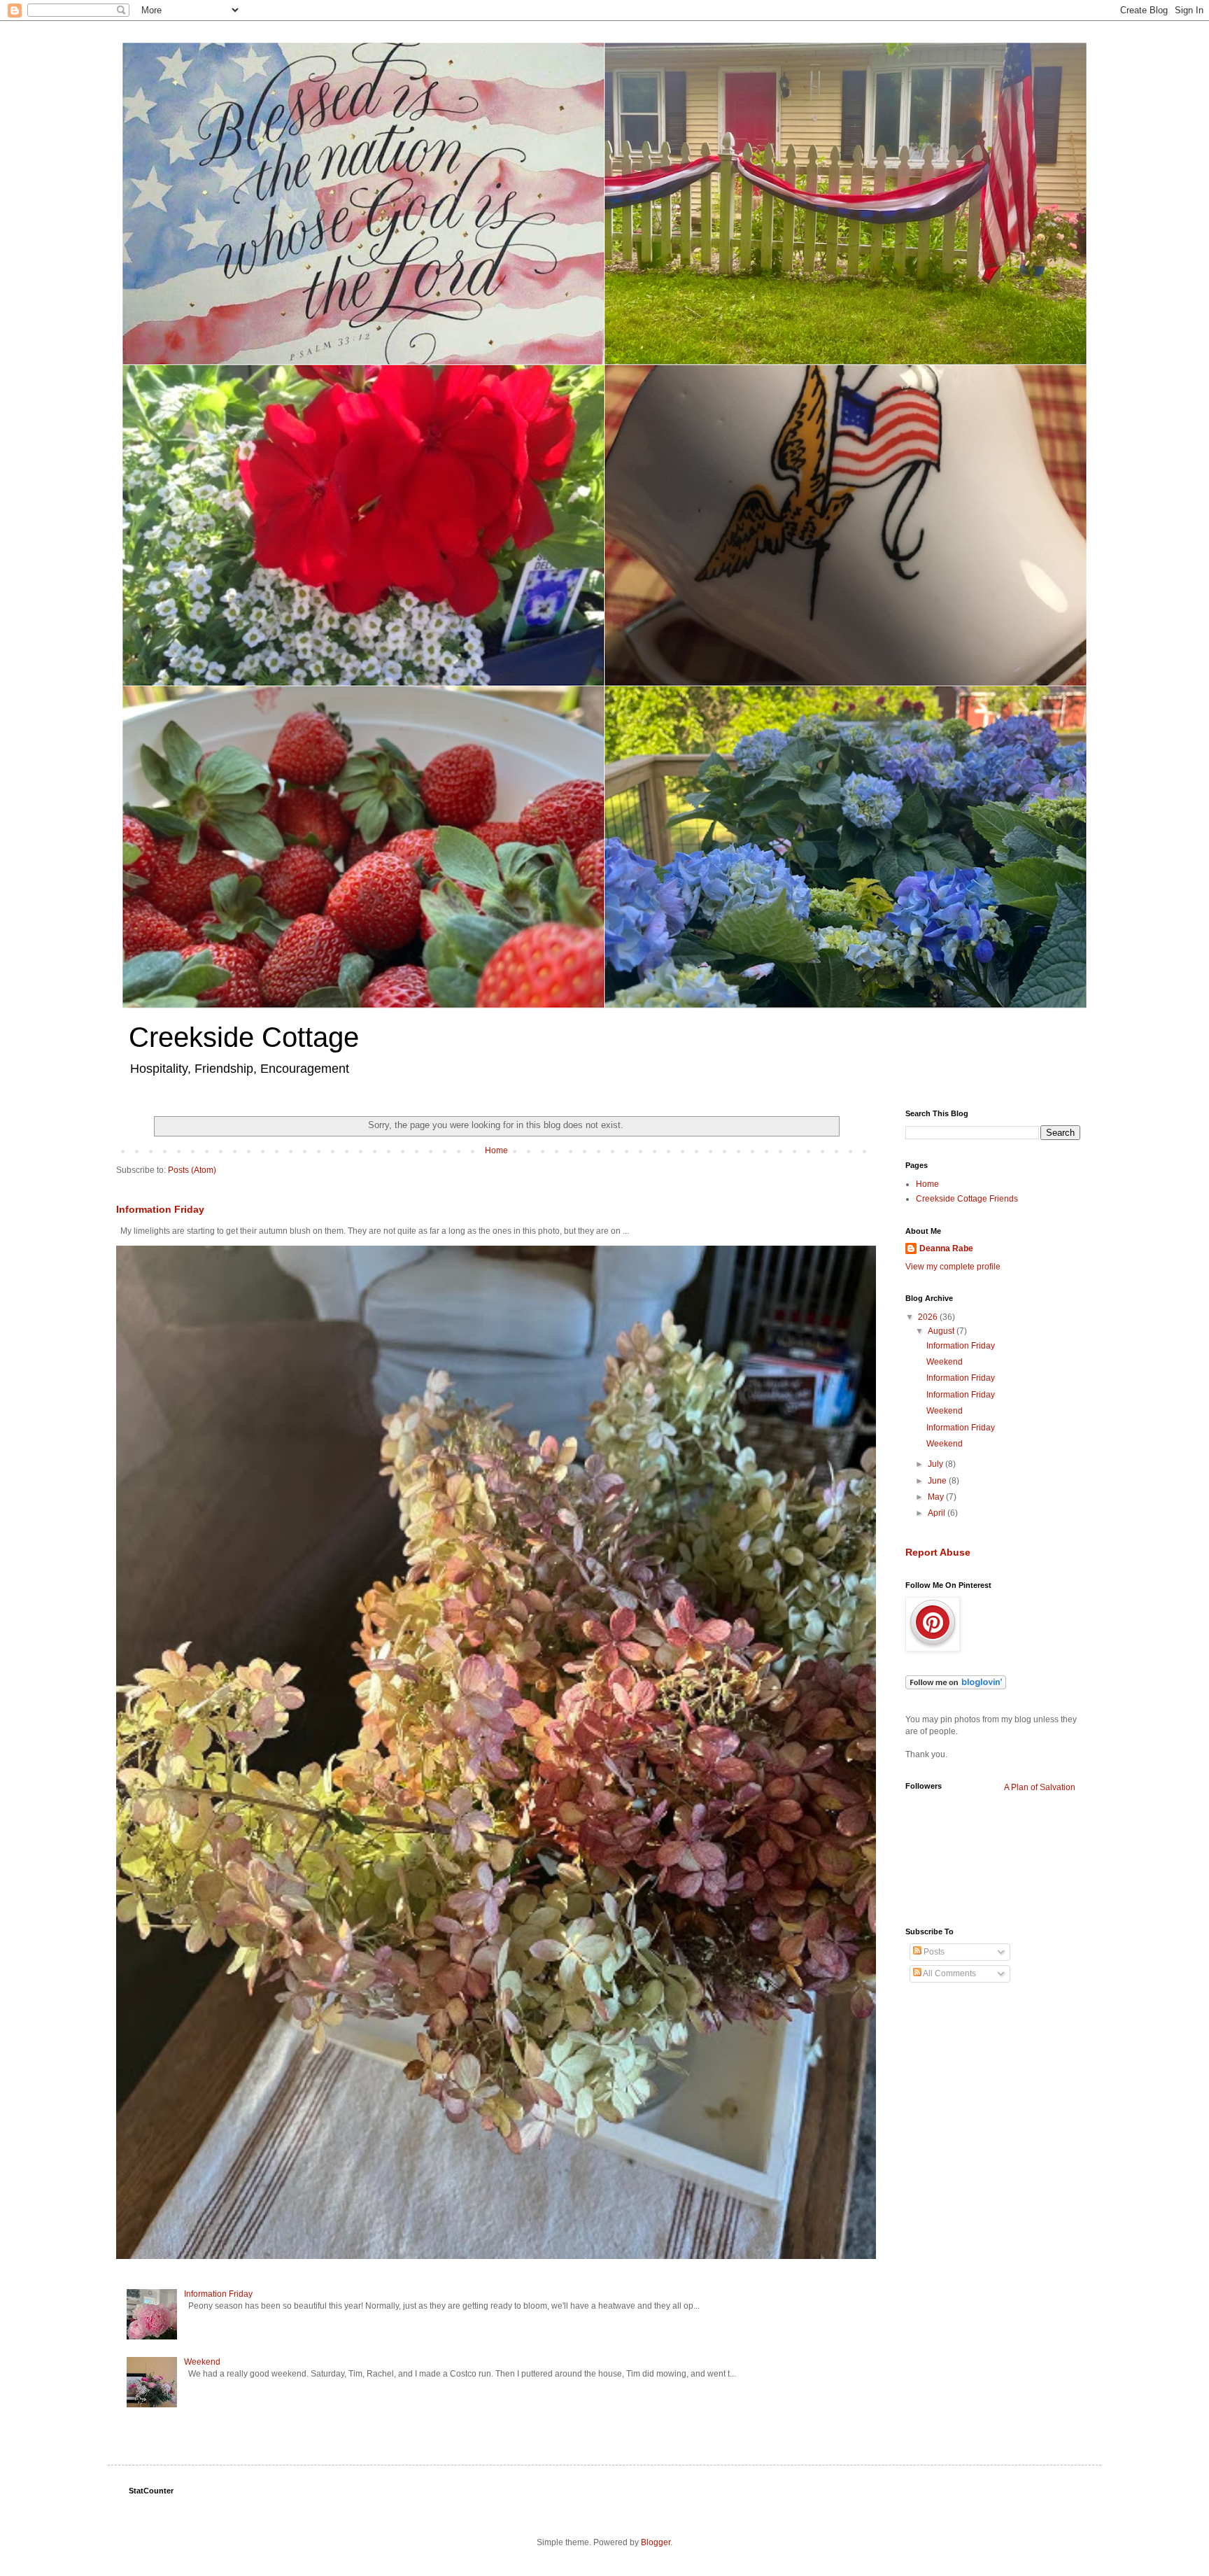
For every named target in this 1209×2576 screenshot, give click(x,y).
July (936, 1464)
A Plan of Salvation (1040, 1787)
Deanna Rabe (946, 1248)
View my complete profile (953, 1267)
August (942, 1331)
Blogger (656, 2542)
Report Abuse (938, 1552)
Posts (933, 1952)
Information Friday (160, 1209)
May (937, 1497)
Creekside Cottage (244, 1037)
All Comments (949, 1973)
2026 (929, 1317)
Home (496, 1150)
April (938, 1513)
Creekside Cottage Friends (967, 1199)
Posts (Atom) (192, 1170)
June (938, 1481)
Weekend (202, 2362)
